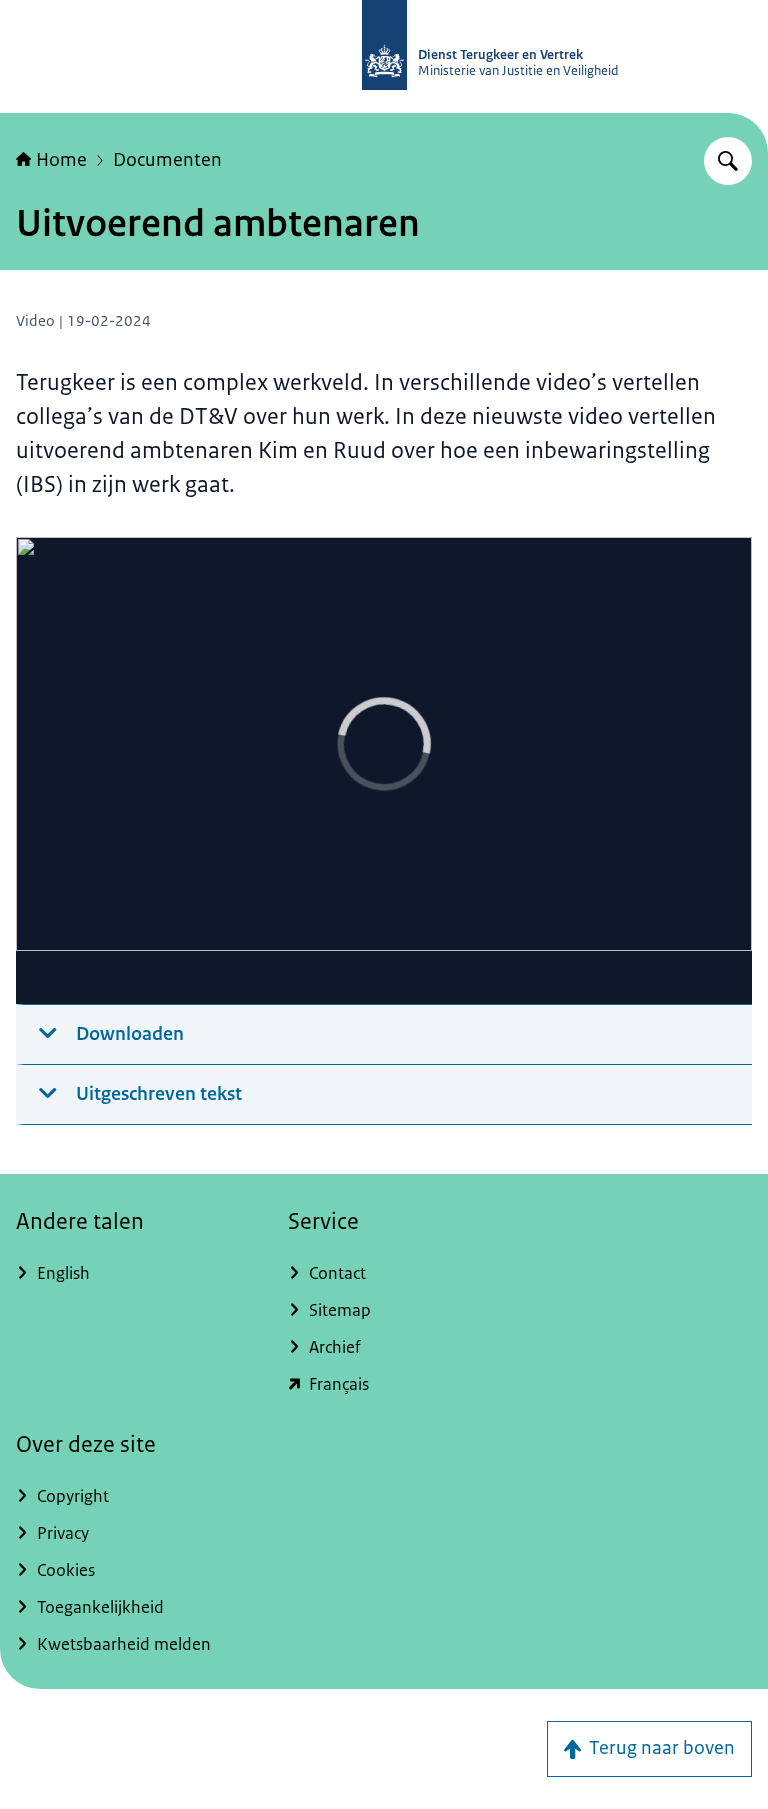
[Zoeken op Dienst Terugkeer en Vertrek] (728, 161)
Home (61, 160)
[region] (384, 771)
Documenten (167, 160)
